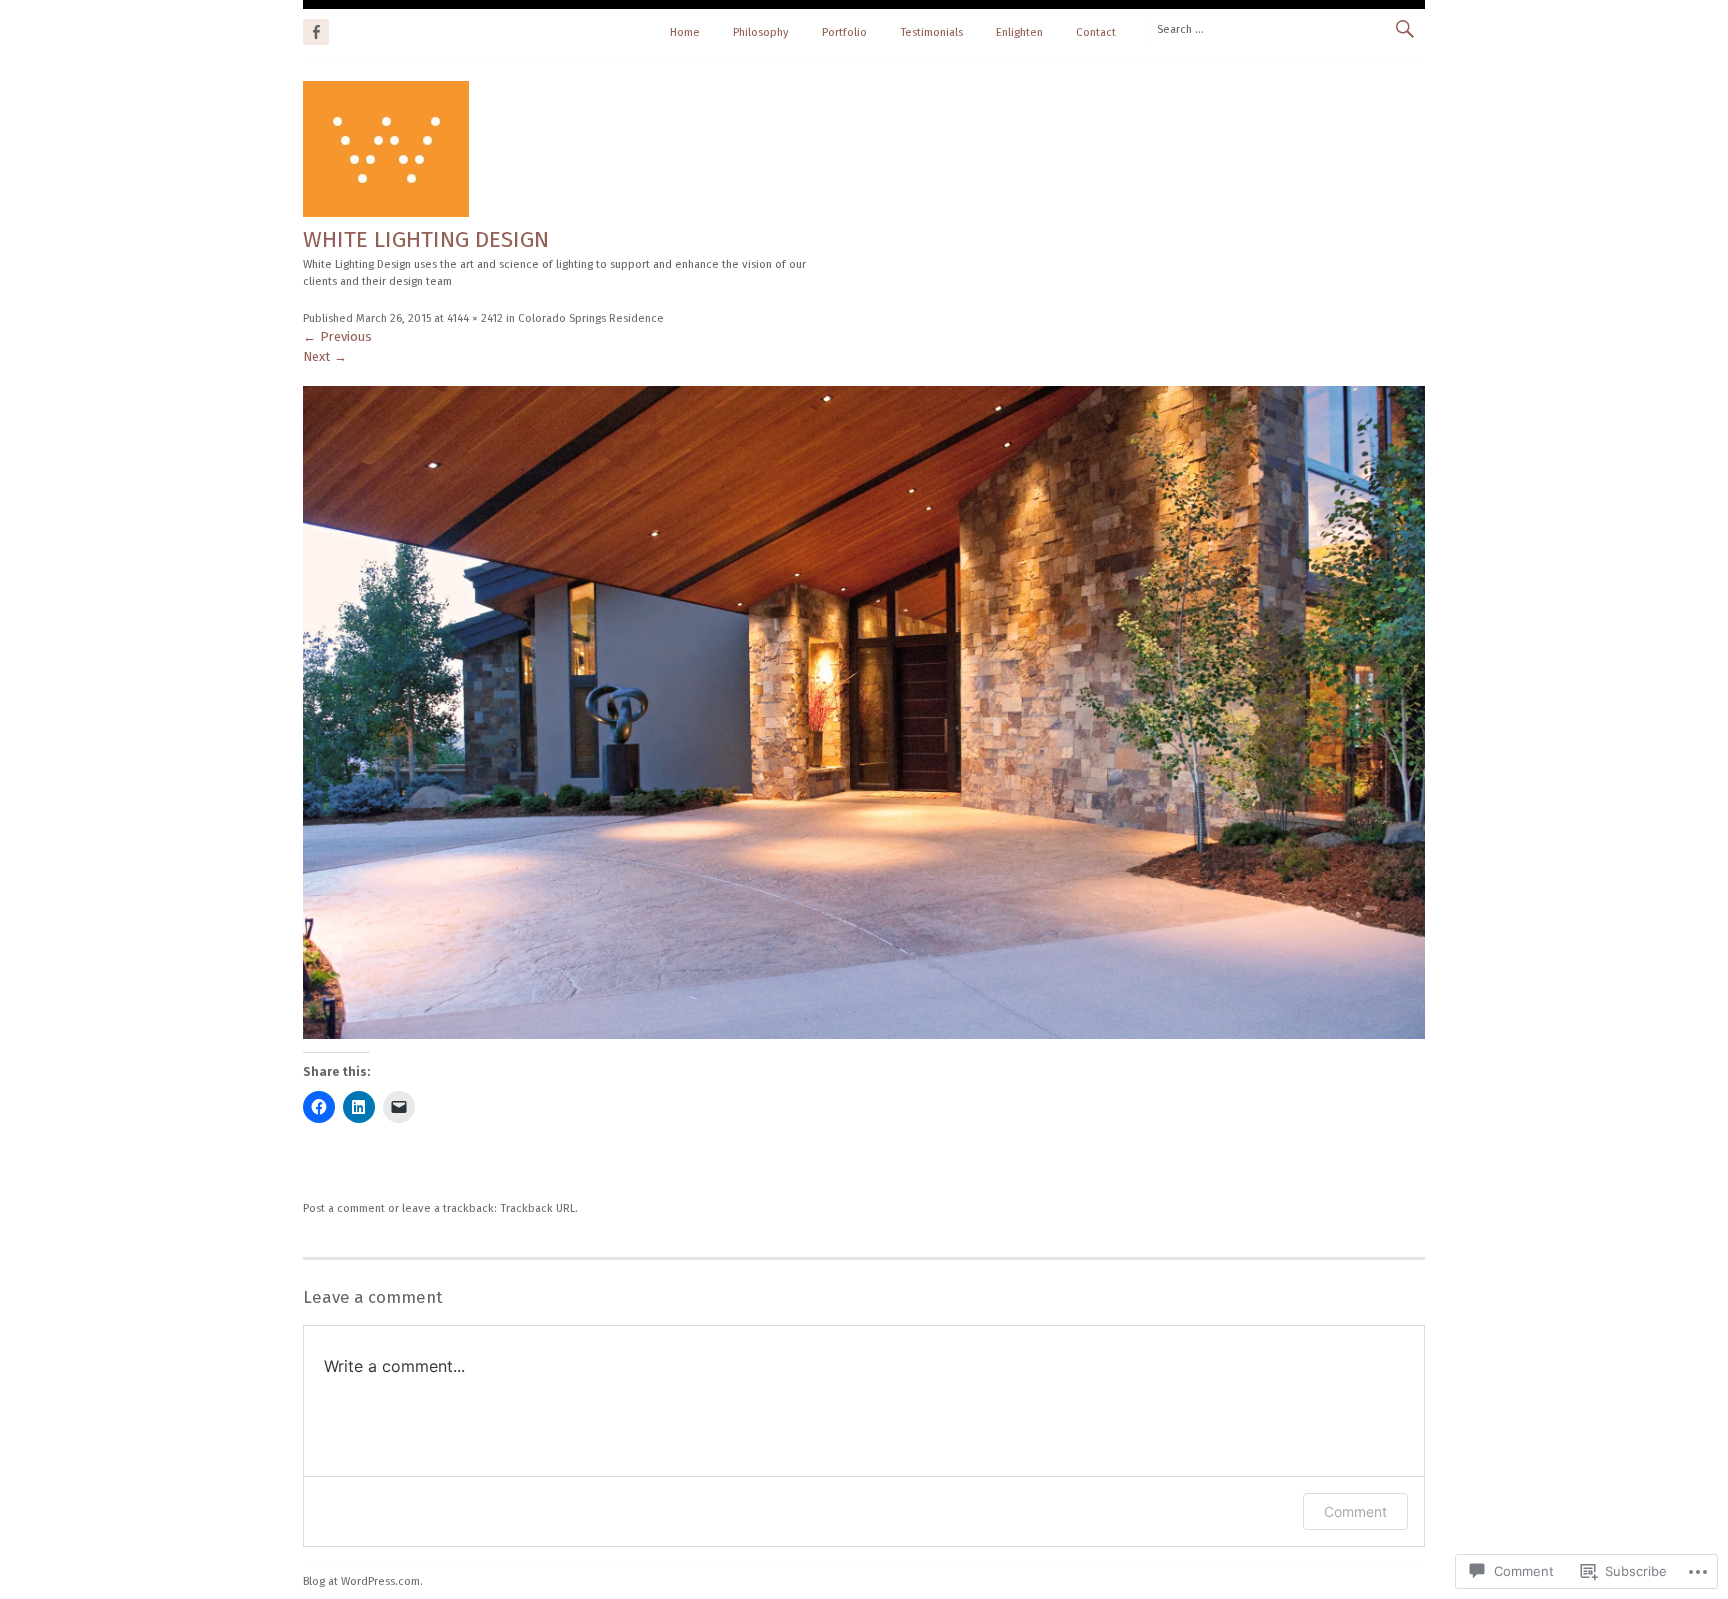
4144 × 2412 (475, 318)
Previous (337, 336)
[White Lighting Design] (386, 212)
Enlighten (1019, 32)
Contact (1096, 32)
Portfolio (844, 32)
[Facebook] (316, 28)
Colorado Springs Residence (591, 318)
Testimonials (931, 32)
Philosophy (761, 32)
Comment (1355, 1511)
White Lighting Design (426, 239)
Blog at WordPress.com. (363, 1581)
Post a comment (344, 1208)
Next (325, 356)
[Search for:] (1285, 28)
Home (685, 32)
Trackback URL (537, 1208)
